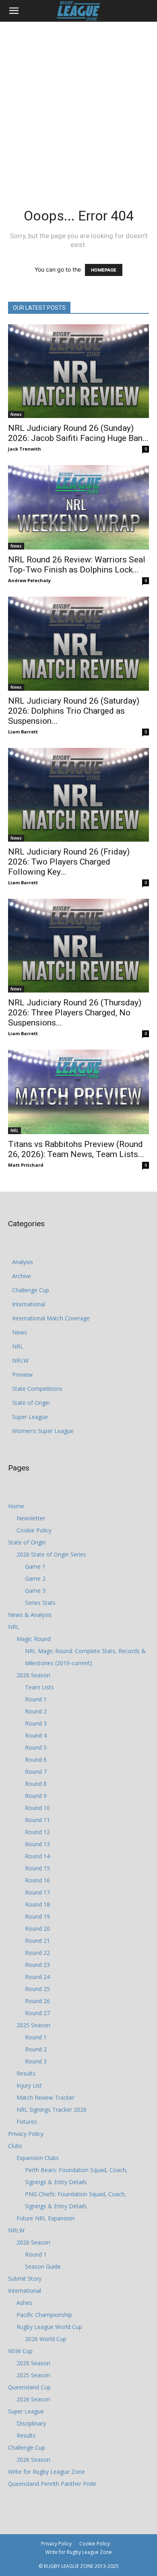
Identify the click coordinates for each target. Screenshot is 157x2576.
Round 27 (37, 2013)
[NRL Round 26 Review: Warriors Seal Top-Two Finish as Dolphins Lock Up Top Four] (78, 507)
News (16, 414)
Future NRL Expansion (45, 2218)
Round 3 (36, 1723)
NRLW (20, 1360)
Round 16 (37, 1880)
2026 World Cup (46, 2339)
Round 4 (36, 1735)
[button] (14, 11)
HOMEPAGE (104, 270)
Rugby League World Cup (49, 2327)
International (29, 1304)
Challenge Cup (31, 1290)
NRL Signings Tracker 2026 (52, 2110)
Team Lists (39, 1687)
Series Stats (40, 1603)
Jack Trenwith (25, 449)
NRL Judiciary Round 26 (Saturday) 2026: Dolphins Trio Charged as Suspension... (74, 711)
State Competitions (37, 1389)
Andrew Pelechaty (29, 580)
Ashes (24, 2303)
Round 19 (37, 1916)
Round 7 (36, 1772)
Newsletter (31, 1518)
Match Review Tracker (45, 2097)
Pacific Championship (44, 2315)
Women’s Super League (43, 1431)
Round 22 (37, 1953)
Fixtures (27, 2122)
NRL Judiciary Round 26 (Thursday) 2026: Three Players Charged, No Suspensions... (75, 1013)
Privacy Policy (26, 2134)
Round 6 (36, 1760)
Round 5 (36, 1747)
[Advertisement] (78, 104)
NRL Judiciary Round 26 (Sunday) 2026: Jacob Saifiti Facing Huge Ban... (78, 433)
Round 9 (36, 1796)
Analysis (23, 1262)
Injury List (29, 2085)
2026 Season (33, 1675)
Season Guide (43, 2266)
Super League (30, 1417)
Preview (22, 1374)
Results (26, 2073)
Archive (22, 1276)
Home (16, 1506)
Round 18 (37, 1904)
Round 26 (37, 2001)
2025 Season (33, 2025)
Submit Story (25, 2278)
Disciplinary (31, 2423)
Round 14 (37, 1856)
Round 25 (37, 1989)
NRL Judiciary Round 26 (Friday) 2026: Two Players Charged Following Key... (69, 862)
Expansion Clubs (38, 2158)
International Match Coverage (51, 1318)
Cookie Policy (34, 1530)
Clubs (15, 2146)
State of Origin (31, 1403)
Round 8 (36, 1784)
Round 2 (36, 1711)
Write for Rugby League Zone (46, 2472)
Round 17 (37, 1892)
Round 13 (37, 1844)
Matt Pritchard (26, 1165)
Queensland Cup (29, 2387)
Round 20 (37, 1928)
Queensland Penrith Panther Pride (52, 2484)
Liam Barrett (23, 732)
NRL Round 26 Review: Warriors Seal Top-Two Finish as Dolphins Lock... (77, 565)
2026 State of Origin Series (51, 1554)
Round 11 (37, 1820)
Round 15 (37, 1868)
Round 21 (37, 1941)
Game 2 (35, 1578)
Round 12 (37, 1832)
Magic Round (34, 1639)
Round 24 (37, 1977)
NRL (14, 1130)
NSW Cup (20, 2351)
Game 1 (35, 1566)
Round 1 (36, 1699)
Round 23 (37, 1965)
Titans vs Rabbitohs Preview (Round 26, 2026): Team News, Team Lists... (76, 1149)
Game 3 (35, 1591)
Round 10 (37, 1808)
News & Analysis (30, 1615)
